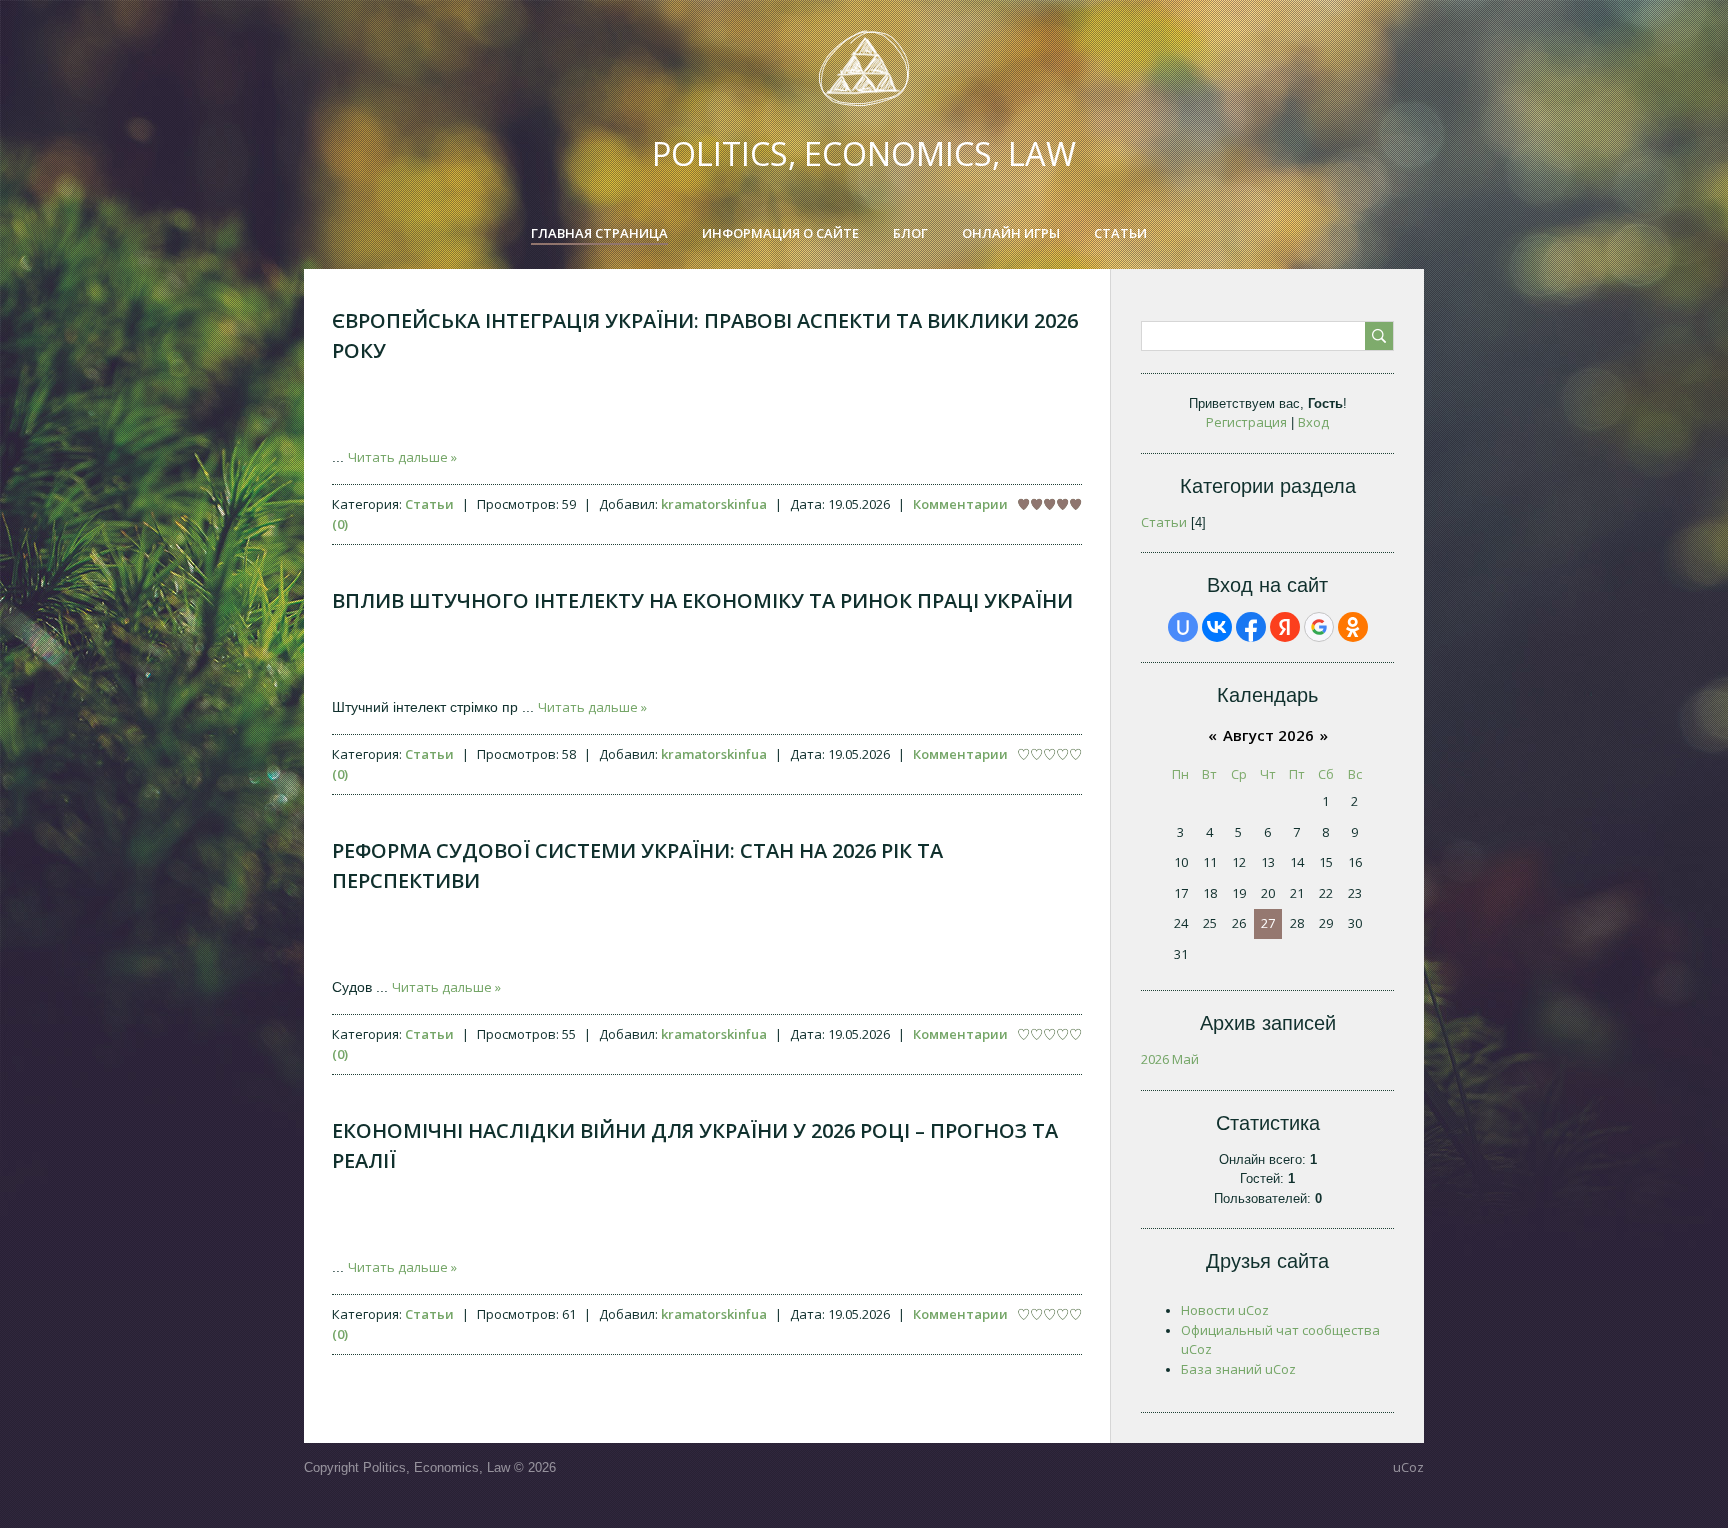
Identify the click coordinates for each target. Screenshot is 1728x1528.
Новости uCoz (1225, 1310)
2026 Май (1170, 1059)
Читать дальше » (402, 457)
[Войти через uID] (1183, 627)
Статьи (429, 504)
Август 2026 (1268, 735)
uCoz (1408, 1467)
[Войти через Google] (1319, 627)
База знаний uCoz (1238, 1369)
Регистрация (1246, 422)
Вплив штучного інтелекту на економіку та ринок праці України (702, 600)
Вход (1313, 422)
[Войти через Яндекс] (1285, 627)
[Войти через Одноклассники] (1353, 627)
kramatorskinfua (714, 504)
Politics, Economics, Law (864, 153)
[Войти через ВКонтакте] (1217, 627)
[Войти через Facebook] (1251, 627)
